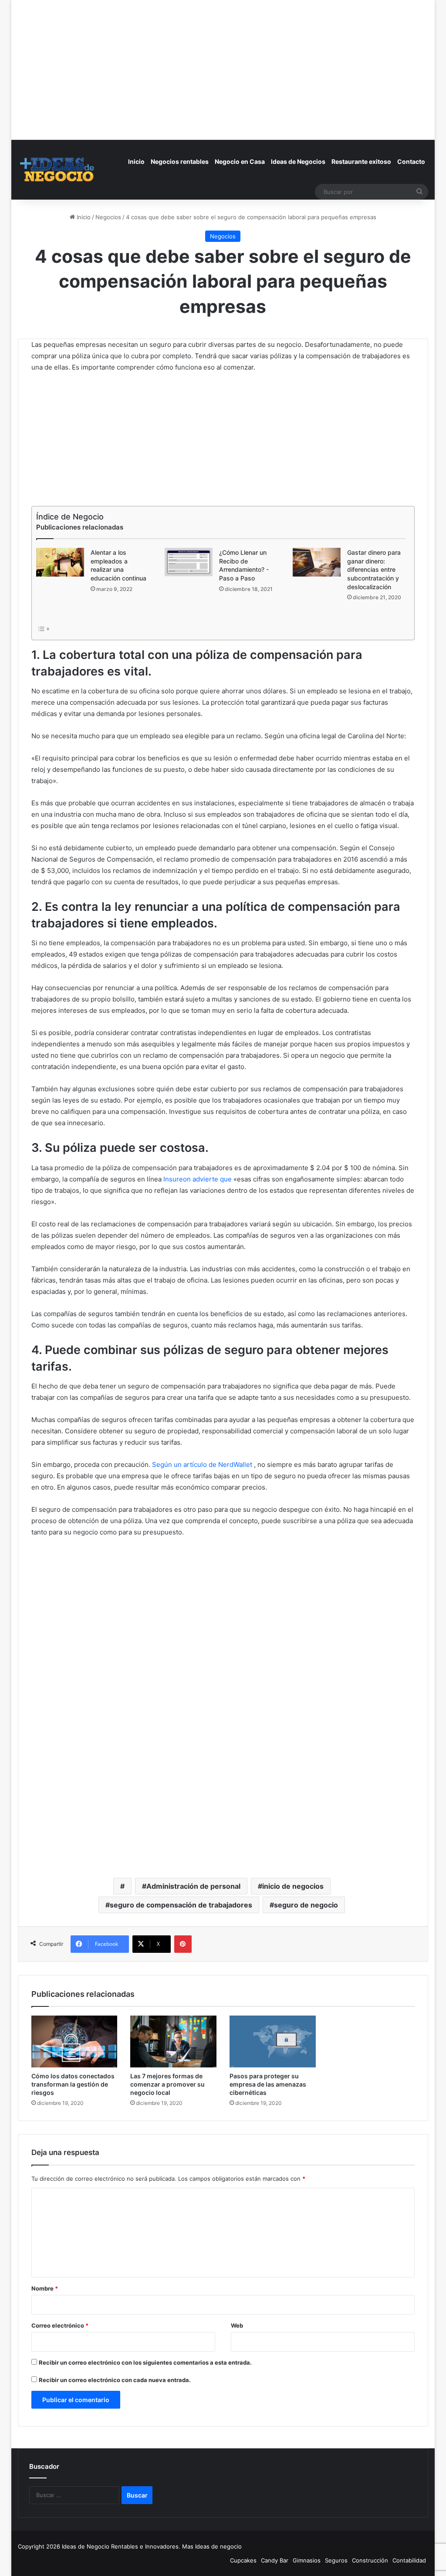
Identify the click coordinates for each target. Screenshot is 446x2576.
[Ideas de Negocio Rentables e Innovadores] (58, 170)
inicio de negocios (293, 1886)
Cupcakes (243, 2560)
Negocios (108, 217)
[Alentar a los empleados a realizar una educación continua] (60, 562)
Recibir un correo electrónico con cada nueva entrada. (115, 2380)
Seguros (336, 2560)
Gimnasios (307, 2560)
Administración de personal (193, 1886)
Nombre (45, 2288)
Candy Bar (275, 2560)
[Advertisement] (223, 61)
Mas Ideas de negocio (212, 2546)
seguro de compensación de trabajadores (181, 1905)
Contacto (411, 161)
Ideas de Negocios (298, 161)
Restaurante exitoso (361, 161)
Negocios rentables (180, 161)
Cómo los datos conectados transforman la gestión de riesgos (73, 2084)
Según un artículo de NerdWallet (202, 1464)
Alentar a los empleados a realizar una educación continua (118, 565)
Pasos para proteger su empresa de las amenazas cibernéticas (268, 2084)
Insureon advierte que (198, 1179)
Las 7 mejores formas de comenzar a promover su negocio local (167, 2084)
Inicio (136, 161)
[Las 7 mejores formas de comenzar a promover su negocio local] (173, 2041)
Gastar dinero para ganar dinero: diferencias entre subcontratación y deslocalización (374, 569)
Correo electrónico (60, 2325)
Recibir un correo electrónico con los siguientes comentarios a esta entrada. (145, 2362)
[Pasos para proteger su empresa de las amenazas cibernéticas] (273, 2041)
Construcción (370, 2560)
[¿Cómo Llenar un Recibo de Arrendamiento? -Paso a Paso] (189, 562)
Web (237, 2325)
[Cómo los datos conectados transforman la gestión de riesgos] (74, 2041)
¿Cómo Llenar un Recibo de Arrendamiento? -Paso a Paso (244, 565)
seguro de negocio (306, 1905)
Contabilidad (409, 2560)
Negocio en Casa (240, 161)
